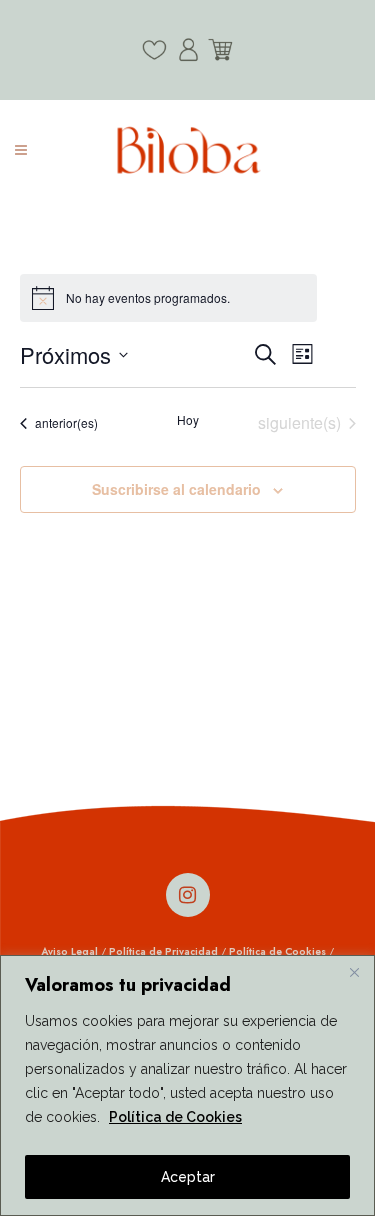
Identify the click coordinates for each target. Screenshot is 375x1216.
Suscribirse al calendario (176, 489)
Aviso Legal (69, 951)
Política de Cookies (175, 1117)
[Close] (354, 972)
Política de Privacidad (163, 951)
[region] (187, 1085)
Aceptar (188, 1177)
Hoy (188, 420)
